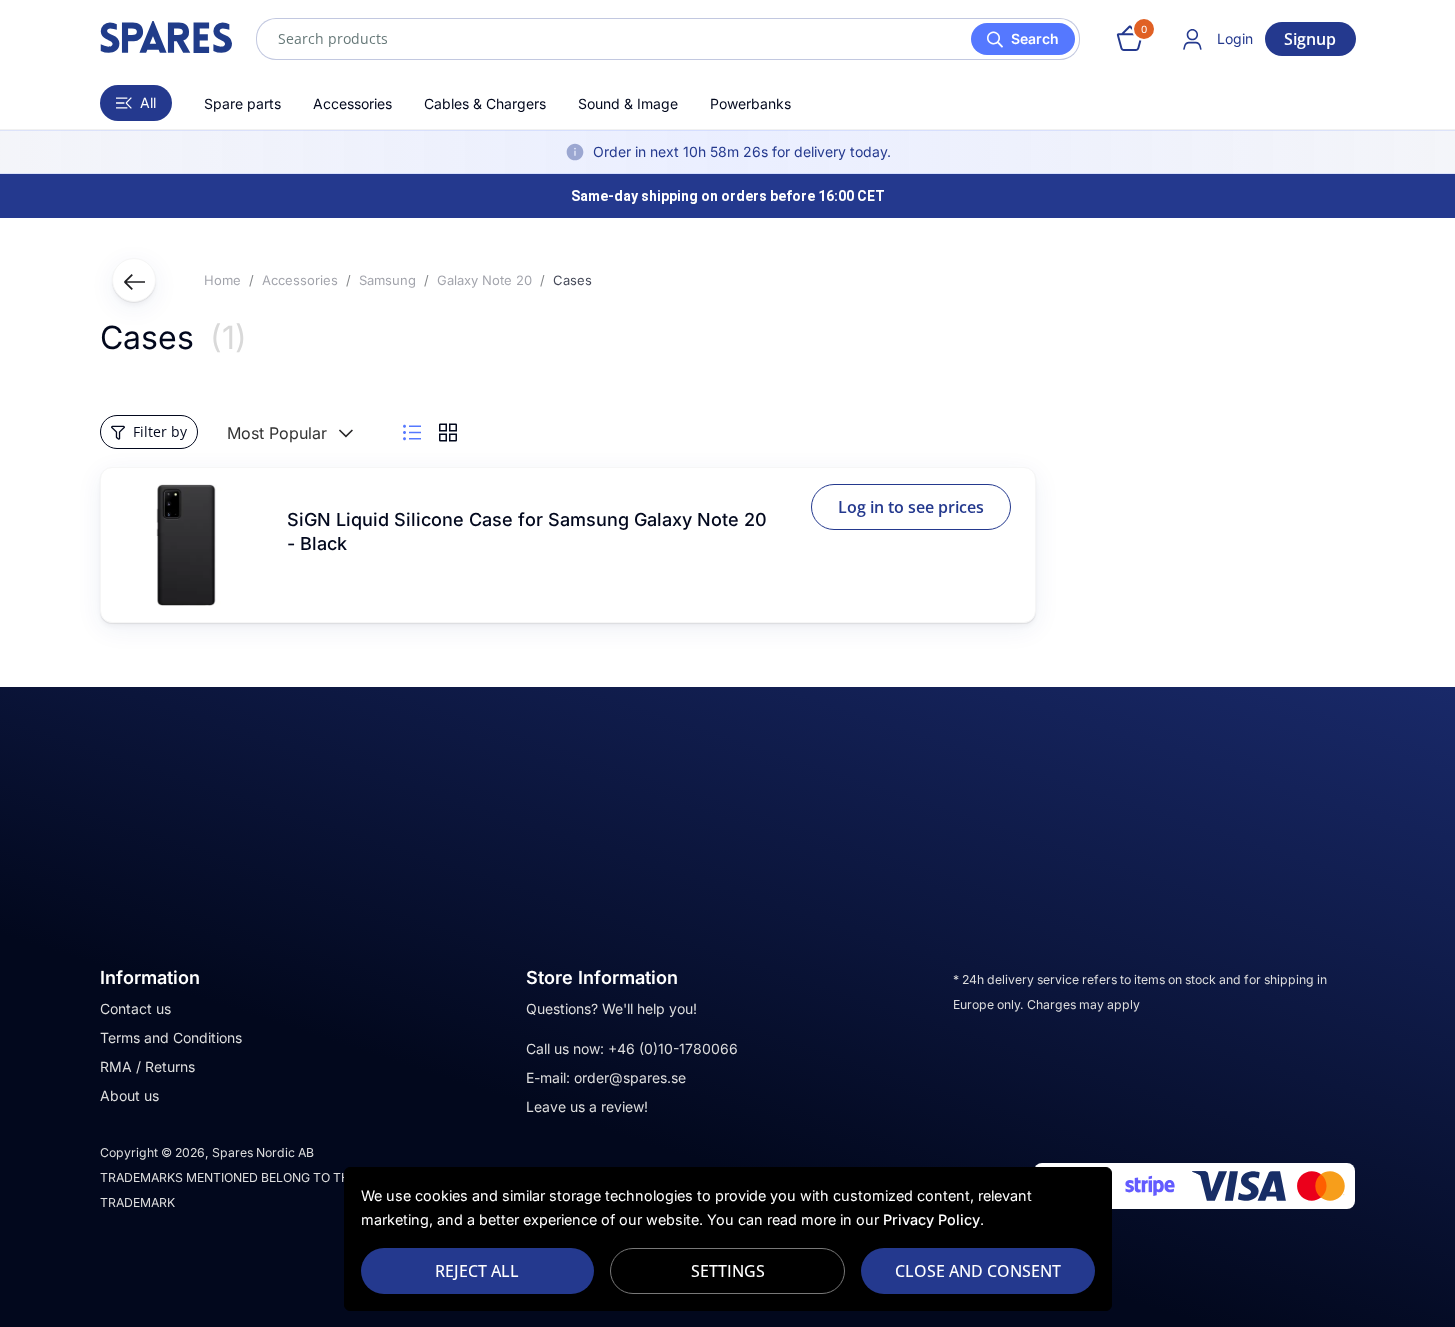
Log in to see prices (911, 507)
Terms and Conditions (171, 1037)
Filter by (160, 431)
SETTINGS (728, 1271)
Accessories (352, 103)
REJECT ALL (477, 1271)
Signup (1310, 39)
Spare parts (242, 103)
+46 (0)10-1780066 (673, 1048)
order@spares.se (630, 1077)
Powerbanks (750, 103)
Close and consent (978, 1271)
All (148, 102)
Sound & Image (628, 103)
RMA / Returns (147, 1066)
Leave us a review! (587, 1106)
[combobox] (668, 39)
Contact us (135, 1008)
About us (129, 1095)
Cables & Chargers (485, 103)
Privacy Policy (931, 1219)
